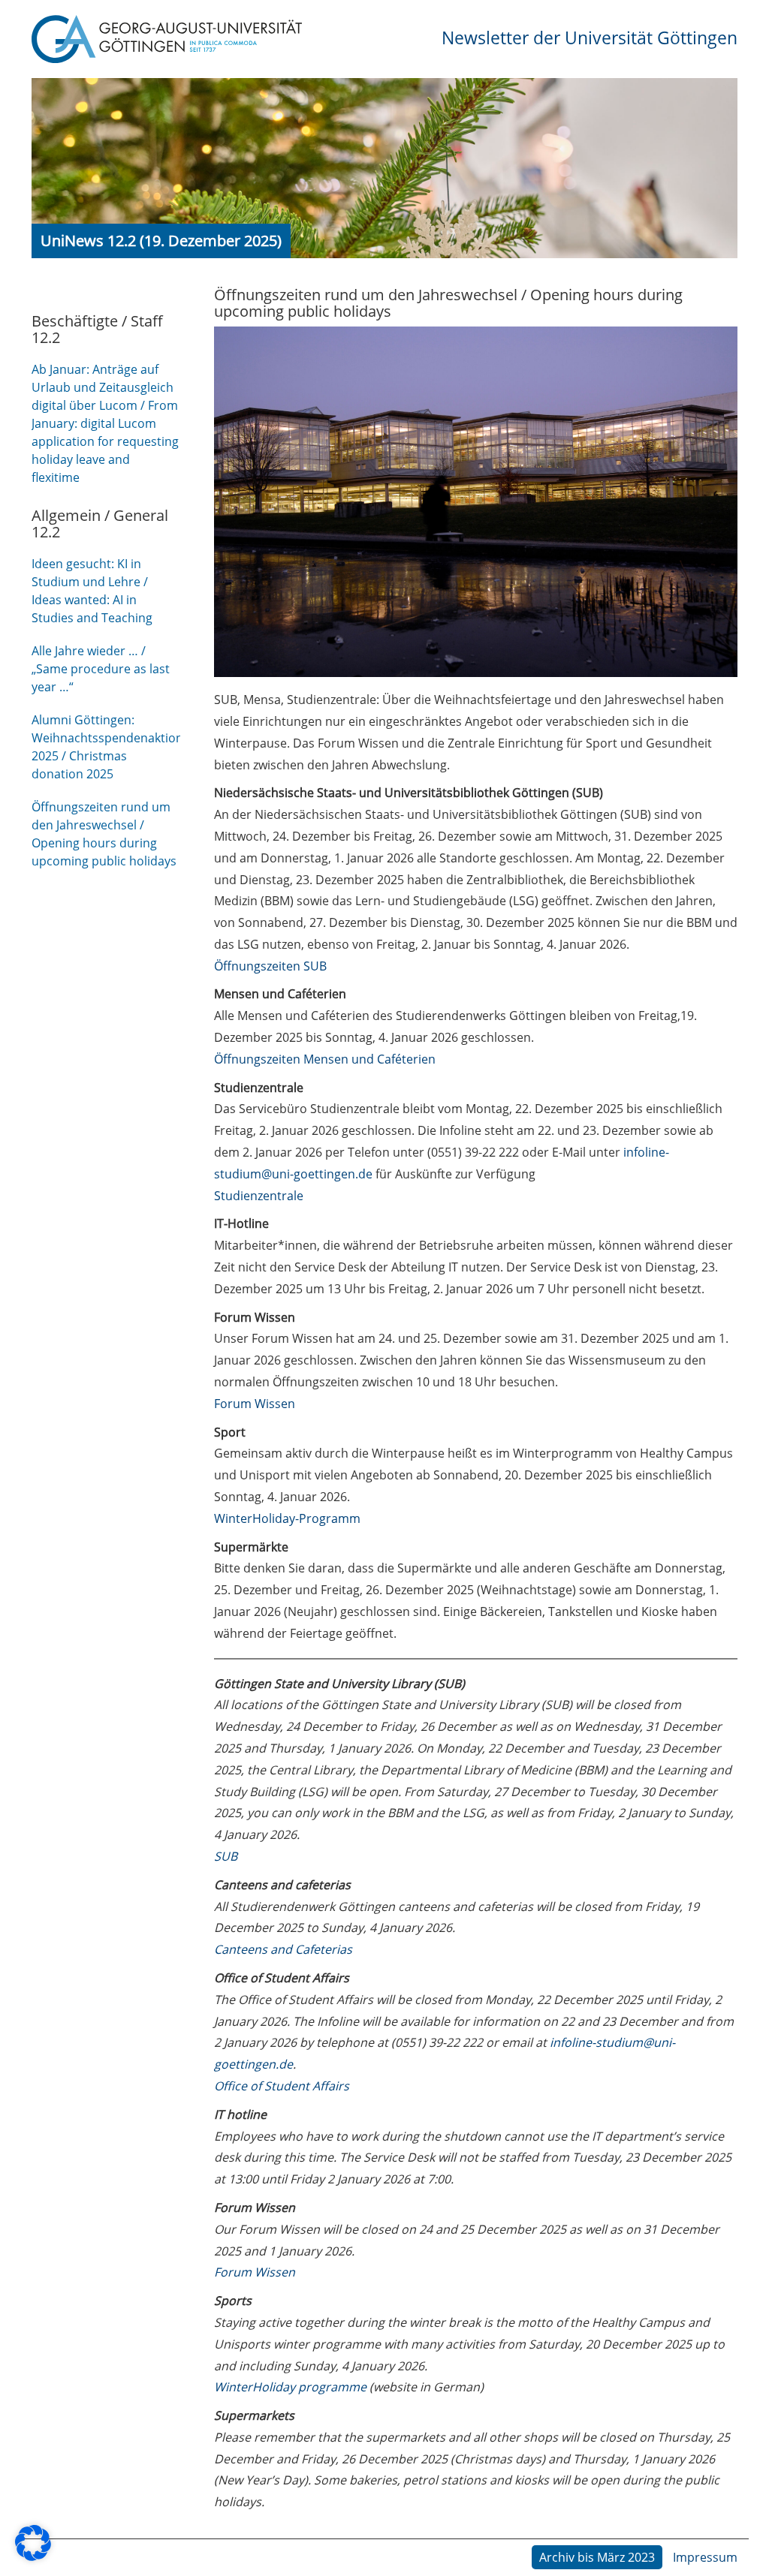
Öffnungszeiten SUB (270, 966)
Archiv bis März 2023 (597, 2557)
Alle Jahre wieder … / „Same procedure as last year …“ (101, 669)
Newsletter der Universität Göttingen (590, 38)
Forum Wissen (255, 1404)
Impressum (705, 2557)
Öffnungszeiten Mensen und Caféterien (325, 1059)
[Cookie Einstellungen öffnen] (33, 2556)
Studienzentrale (259, 1196)
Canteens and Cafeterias (283, 1949)
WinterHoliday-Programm (287, 1518)
